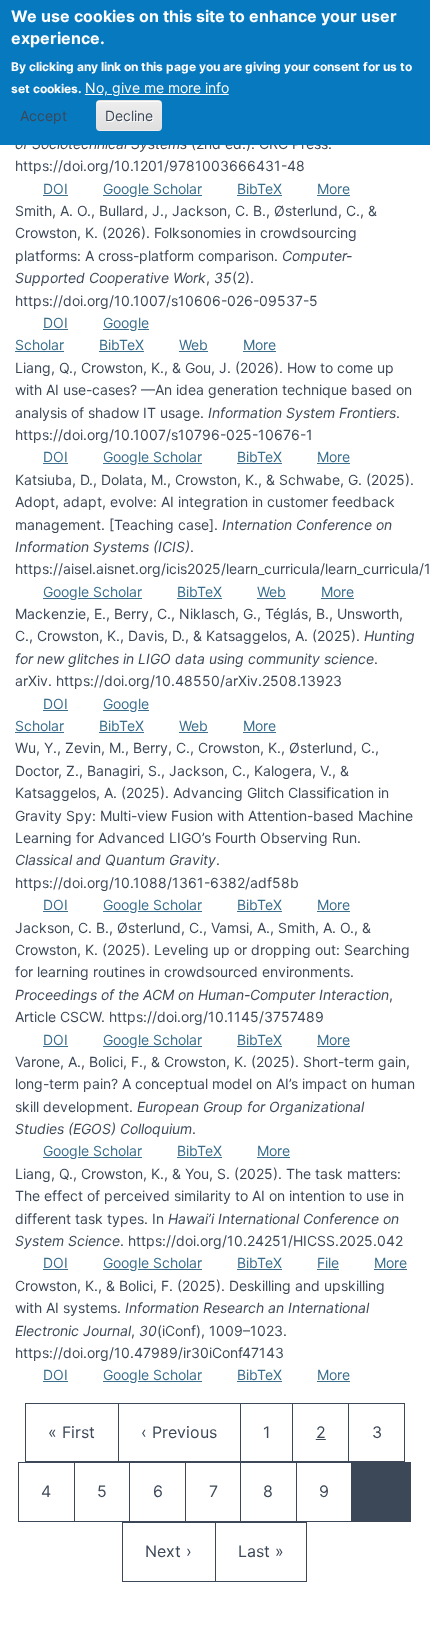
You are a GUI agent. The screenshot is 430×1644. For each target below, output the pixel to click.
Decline (129, 115)
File (328, 1262)
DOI (55, 188)
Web (193, 344)
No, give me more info (157, 87)
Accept (43, 115)
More (333, 188)
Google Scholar (152, 188)
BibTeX (259, 188)
